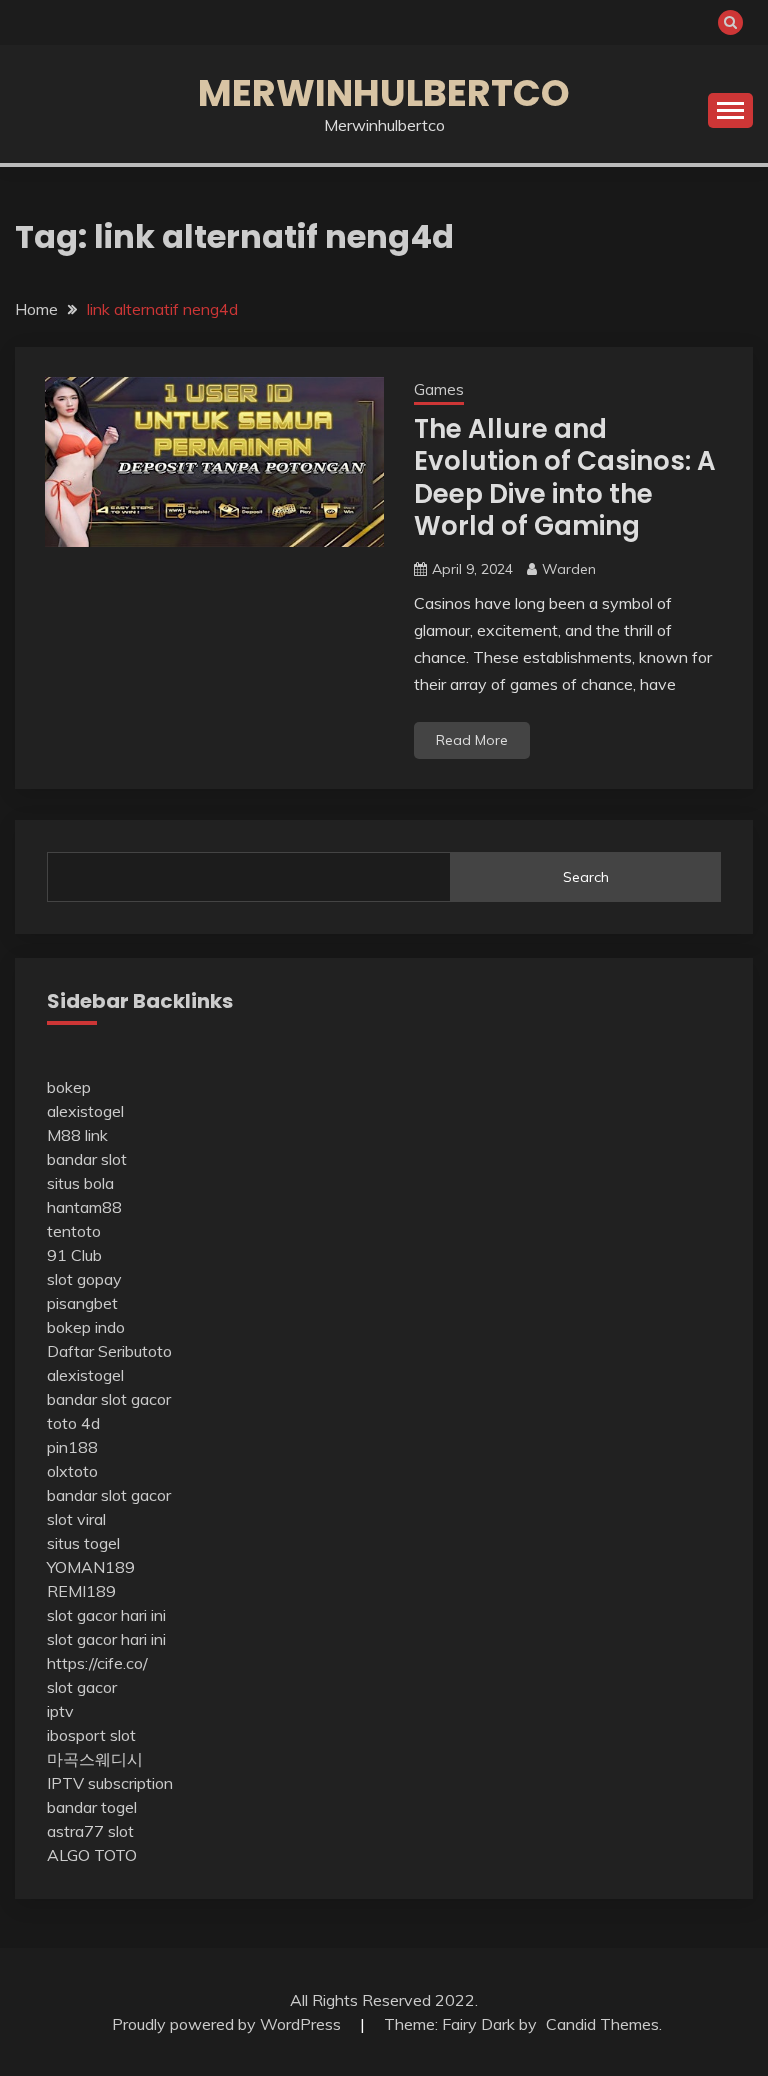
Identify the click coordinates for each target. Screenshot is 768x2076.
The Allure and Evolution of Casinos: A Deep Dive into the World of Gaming (565, 478)
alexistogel (85, 1111)
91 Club (74, 1255)
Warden (569, 569)
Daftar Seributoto (109, 1351)
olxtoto (72, 1471)
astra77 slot (90, 1831)
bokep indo (86, 1327)
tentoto (74, 1231)
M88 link (77, 1135)
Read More (472, 740)
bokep (69, 1087)
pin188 (72, 1447)
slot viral (76, 1519)
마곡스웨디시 (95, 1759)
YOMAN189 (91, 1567)
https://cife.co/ (97, 1663)
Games (439, 389)
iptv (60, 1711)
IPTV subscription (110, 1783)
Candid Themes (602, 2024)
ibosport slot (91, 1735)
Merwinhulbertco (384, 93)
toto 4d (73, 1423)
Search (586, 877)
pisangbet (82, 1303)
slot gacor (82, 1687)
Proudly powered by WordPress (228, 2024)
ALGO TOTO (92, 1855)
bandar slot (87, 1159)
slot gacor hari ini (106, 1615)
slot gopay (84, 1279)
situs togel (83, 1543)
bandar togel (92, 1807)
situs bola (80, 1183)
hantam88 (84, 1207)
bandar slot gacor (109, 1399)
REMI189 (81, 1591)
